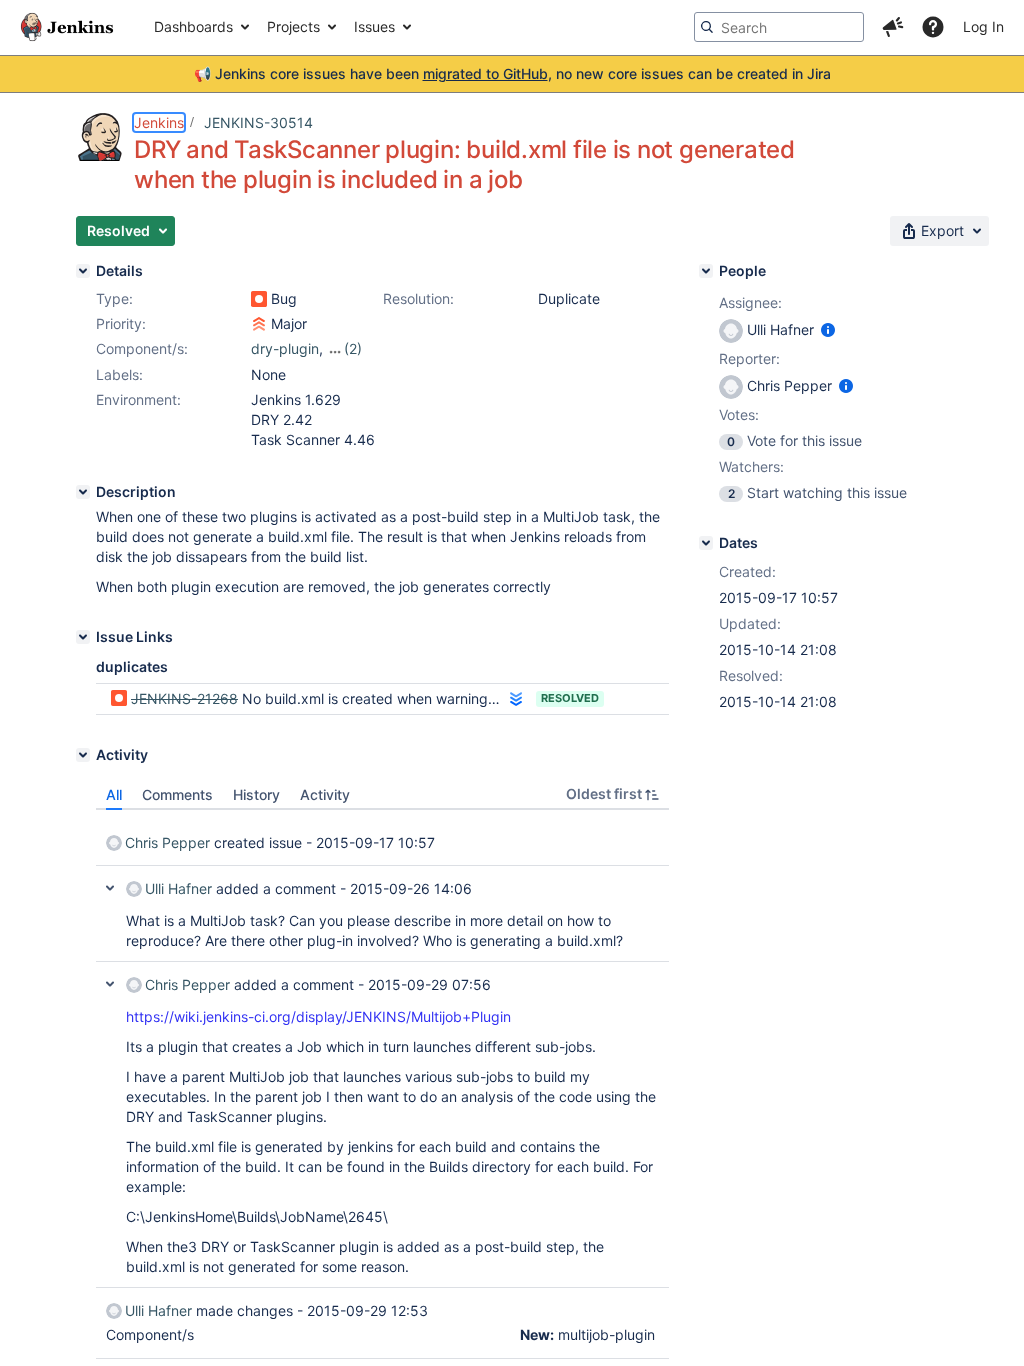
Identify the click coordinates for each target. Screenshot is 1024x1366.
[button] (893, 27)
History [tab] (256, 794)
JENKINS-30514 (258, 122)
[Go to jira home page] (67, 27)
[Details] (83, 271)
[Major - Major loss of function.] (259, 324)
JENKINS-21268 (184, 698)
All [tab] (114, 794)
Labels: (119, 374)
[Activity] (83, 755)
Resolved (570, 698)
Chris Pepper (167, 842)
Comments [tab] (177, 794)
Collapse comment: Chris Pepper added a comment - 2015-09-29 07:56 (110, 984)
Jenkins (159, 122)
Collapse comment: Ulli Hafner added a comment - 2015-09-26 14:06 (110, 888)
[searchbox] (779, 27)
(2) (353, 348)
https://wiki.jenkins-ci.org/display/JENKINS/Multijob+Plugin (318, 1016)
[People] (706, 271)
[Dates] (706, 543)
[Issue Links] (83, 637)
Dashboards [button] (193, 26)
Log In (983, 26)
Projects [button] (293, 26)
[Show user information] (828, 329)
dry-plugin (285, 348)
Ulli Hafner (178, 888)
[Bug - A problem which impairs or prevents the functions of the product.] (259, 299)
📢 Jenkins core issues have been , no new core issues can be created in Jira (512, 73)
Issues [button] (374, 26)
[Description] (83, 492)
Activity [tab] (325, 794)
